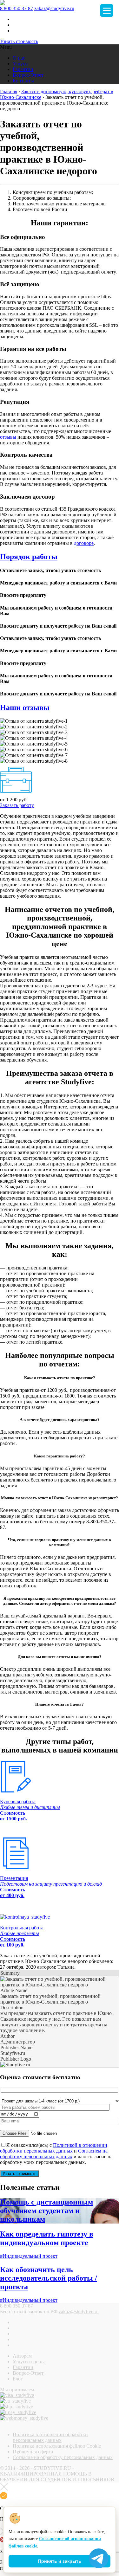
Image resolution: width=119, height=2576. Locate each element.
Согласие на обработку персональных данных (63, 2457)
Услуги (20, 64)
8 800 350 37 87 (17, 8)
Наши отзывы (25, 707)
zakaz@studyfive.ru (54, 8)
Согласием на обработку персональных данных (54, 2154)
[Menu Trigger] (107, 10)
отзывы (8, 437)
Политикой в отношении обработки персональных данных (54, 2148)
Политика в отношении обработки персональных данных (50, 2437)
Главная (9, 91)
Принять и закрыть (60, 2561)
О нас (19, 58)
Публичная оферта (33, 2452)
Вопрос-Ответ (28, 75)
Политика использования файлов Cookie (57, 2446)
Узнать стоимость (19, 41)
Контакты (23, 81)
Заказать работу (17, 805)
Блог (18, 2379)
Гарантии (23, 69)
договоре (84, 543)
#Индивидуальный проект (29, 2256)
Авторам (22, 2356)
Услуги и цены (29, 2362)
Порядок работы (29, 557)
